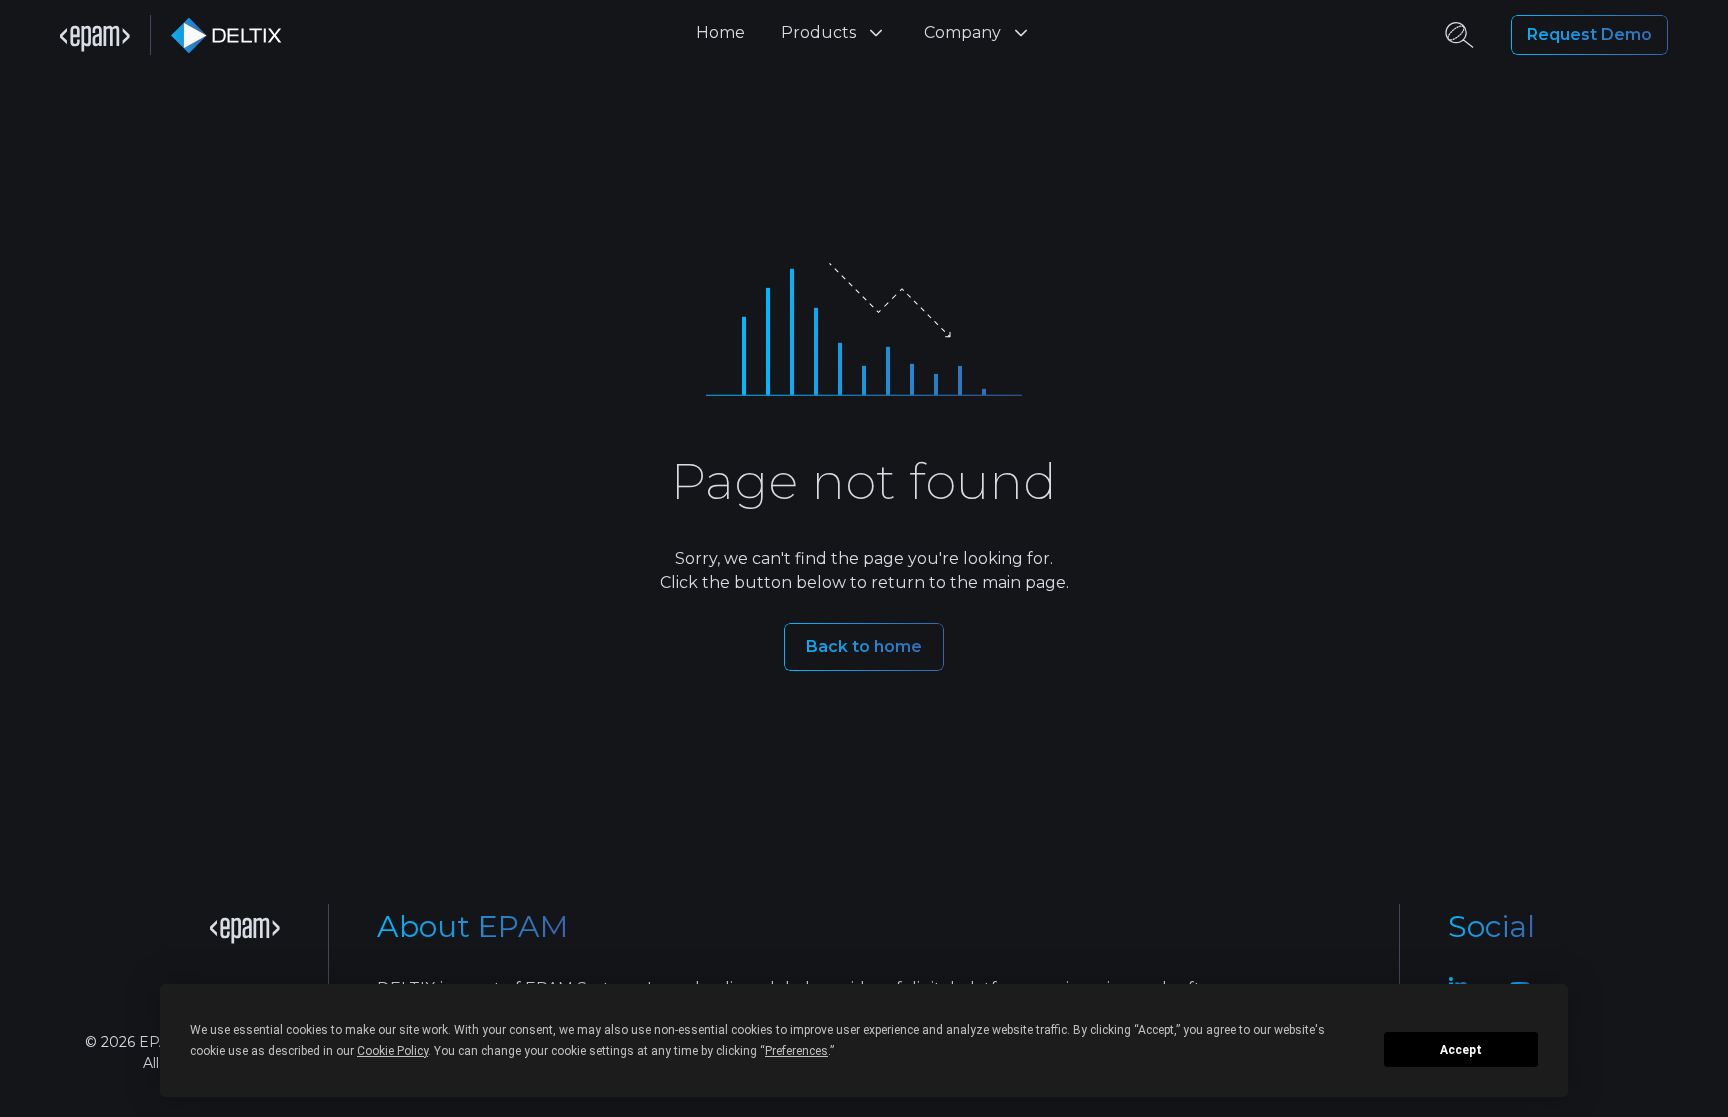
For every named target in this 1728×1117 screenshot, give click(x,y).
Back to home (864, 646)
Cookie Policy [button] (392, 1051)
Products (818, 32)
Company (962, 32)
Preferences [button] (796, 1051)
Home (720, 32)
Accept (1461, 1050)
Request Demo (1589, 34)
